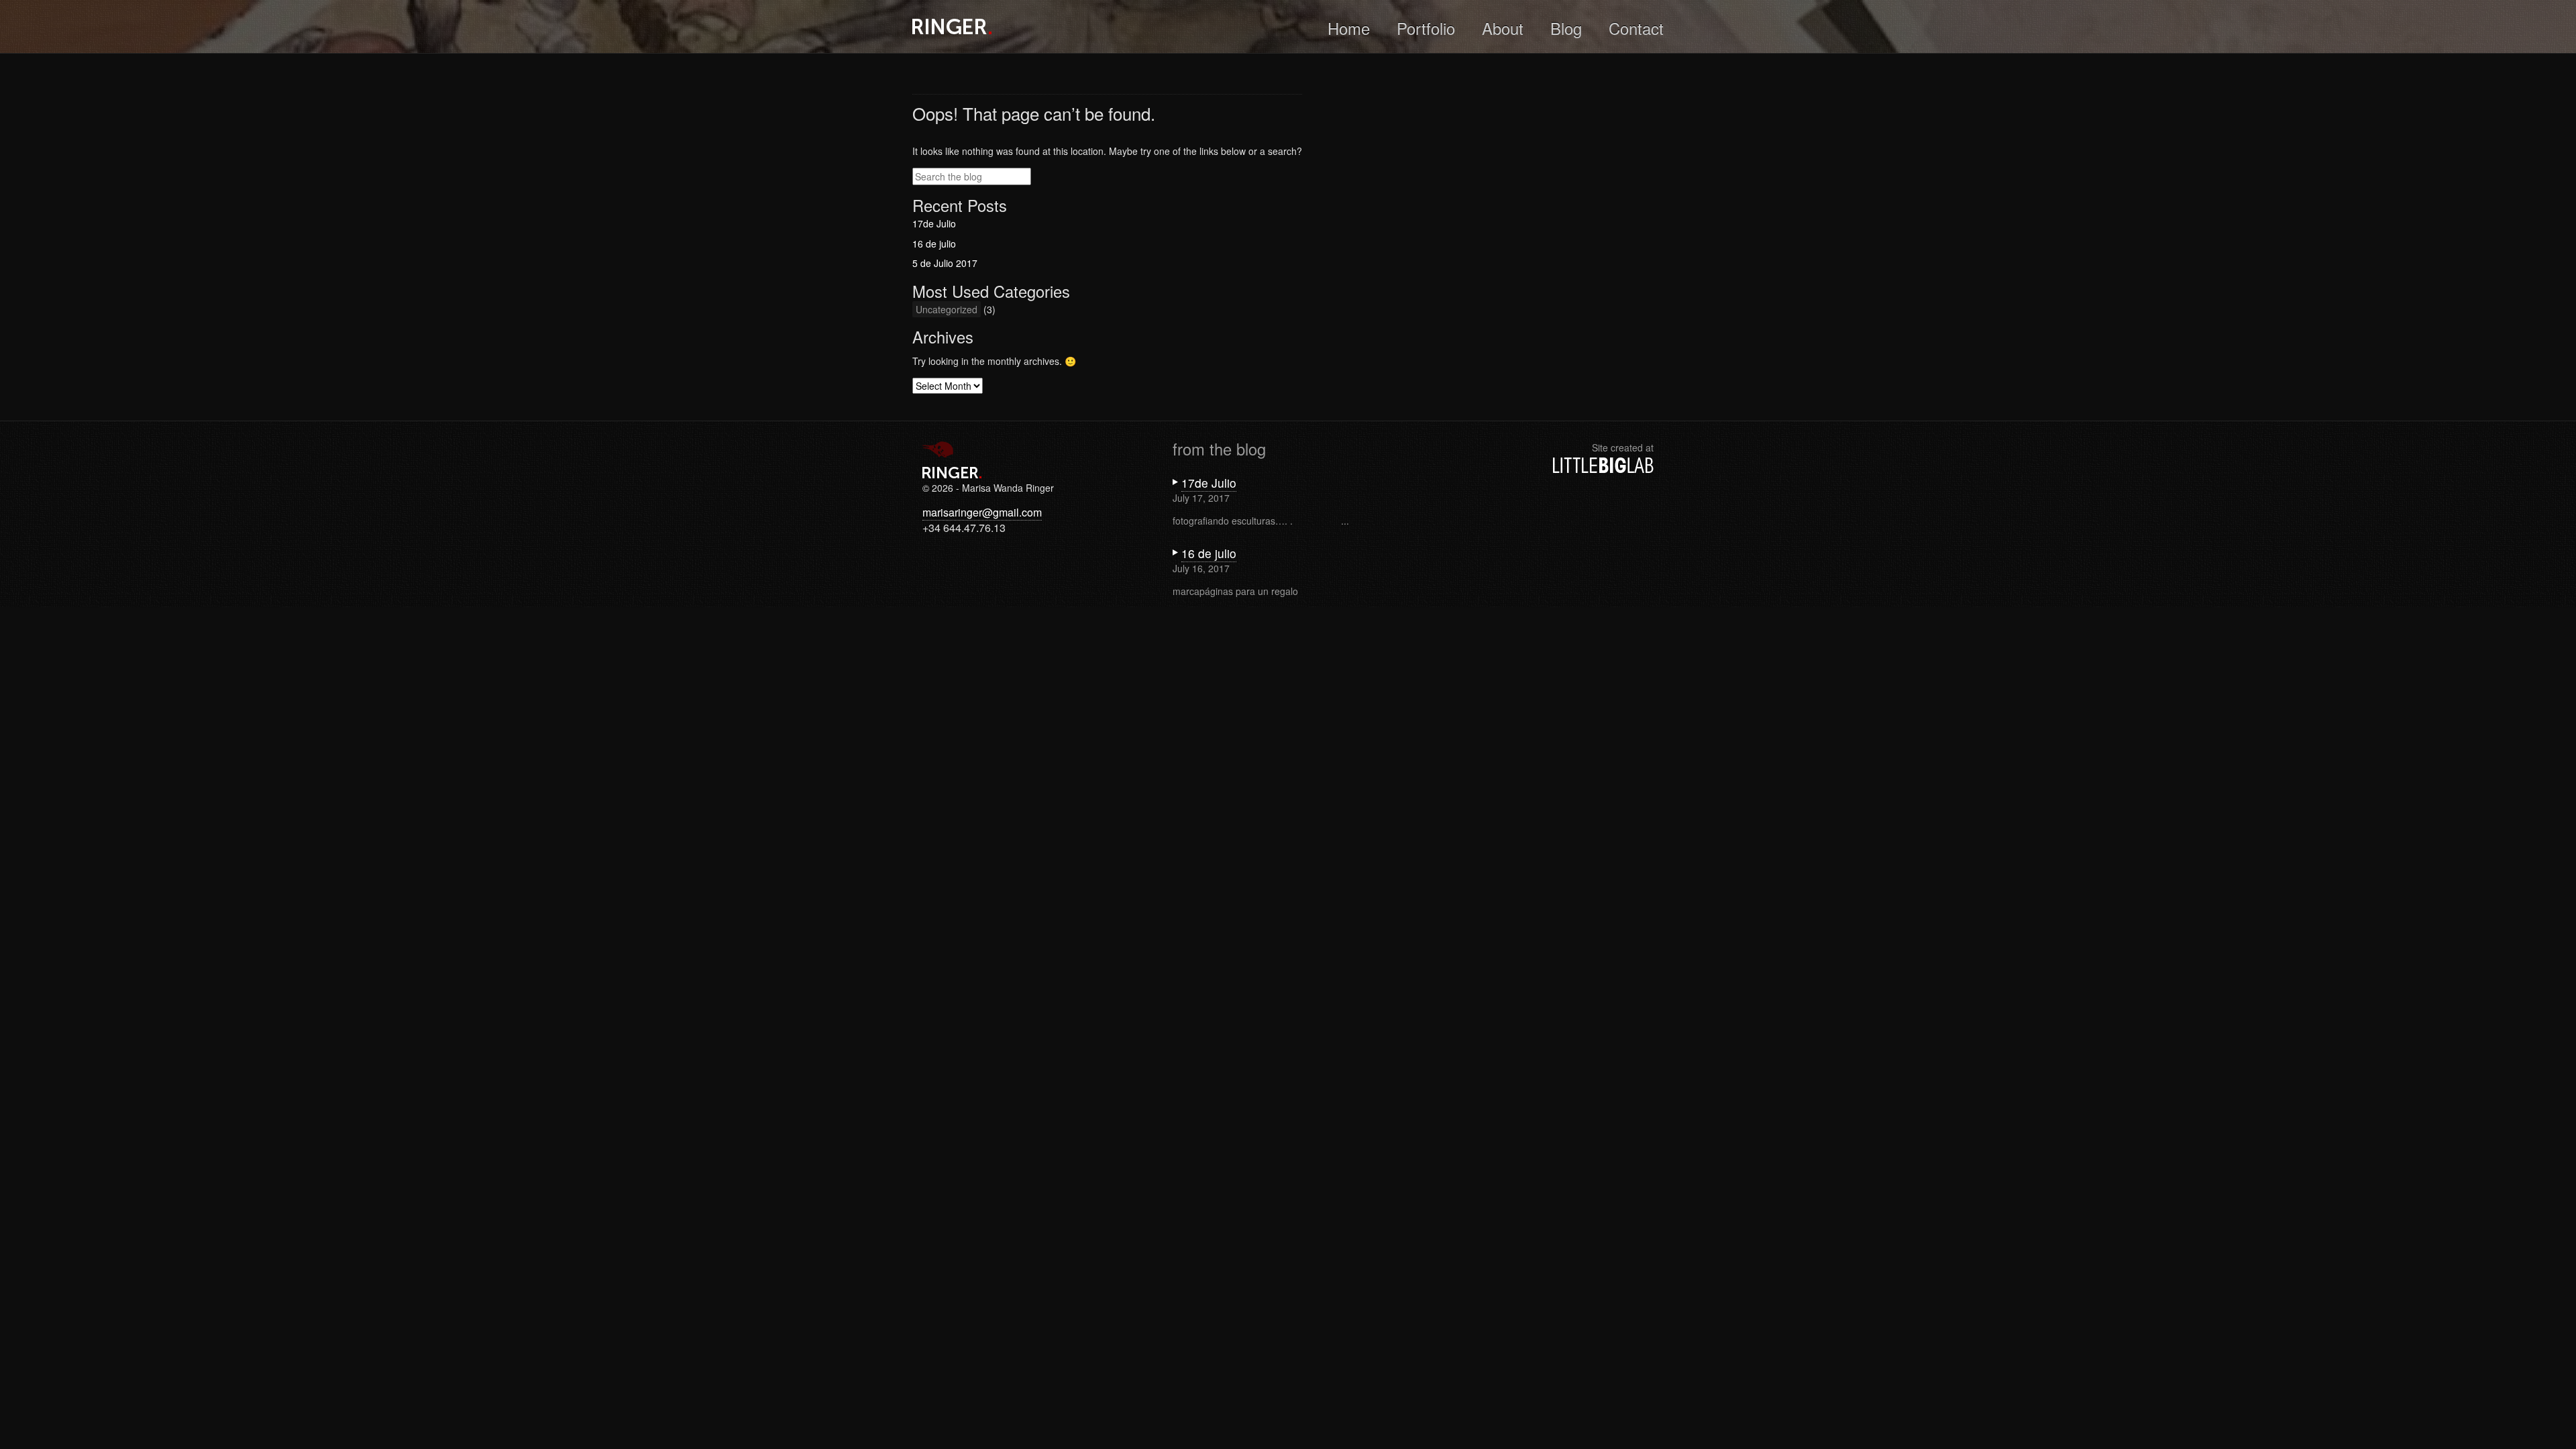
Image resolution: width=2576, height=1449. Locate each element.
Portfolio (1426, 28)
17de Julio (934, 223)
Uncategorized (947, 309)
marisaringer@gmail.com (982, 512)
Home (1349, 28)
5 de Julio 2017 (945, 263)
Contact (1636, 28)
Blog (1566, 28)
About (1503, 28)
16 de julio (934, 244)
